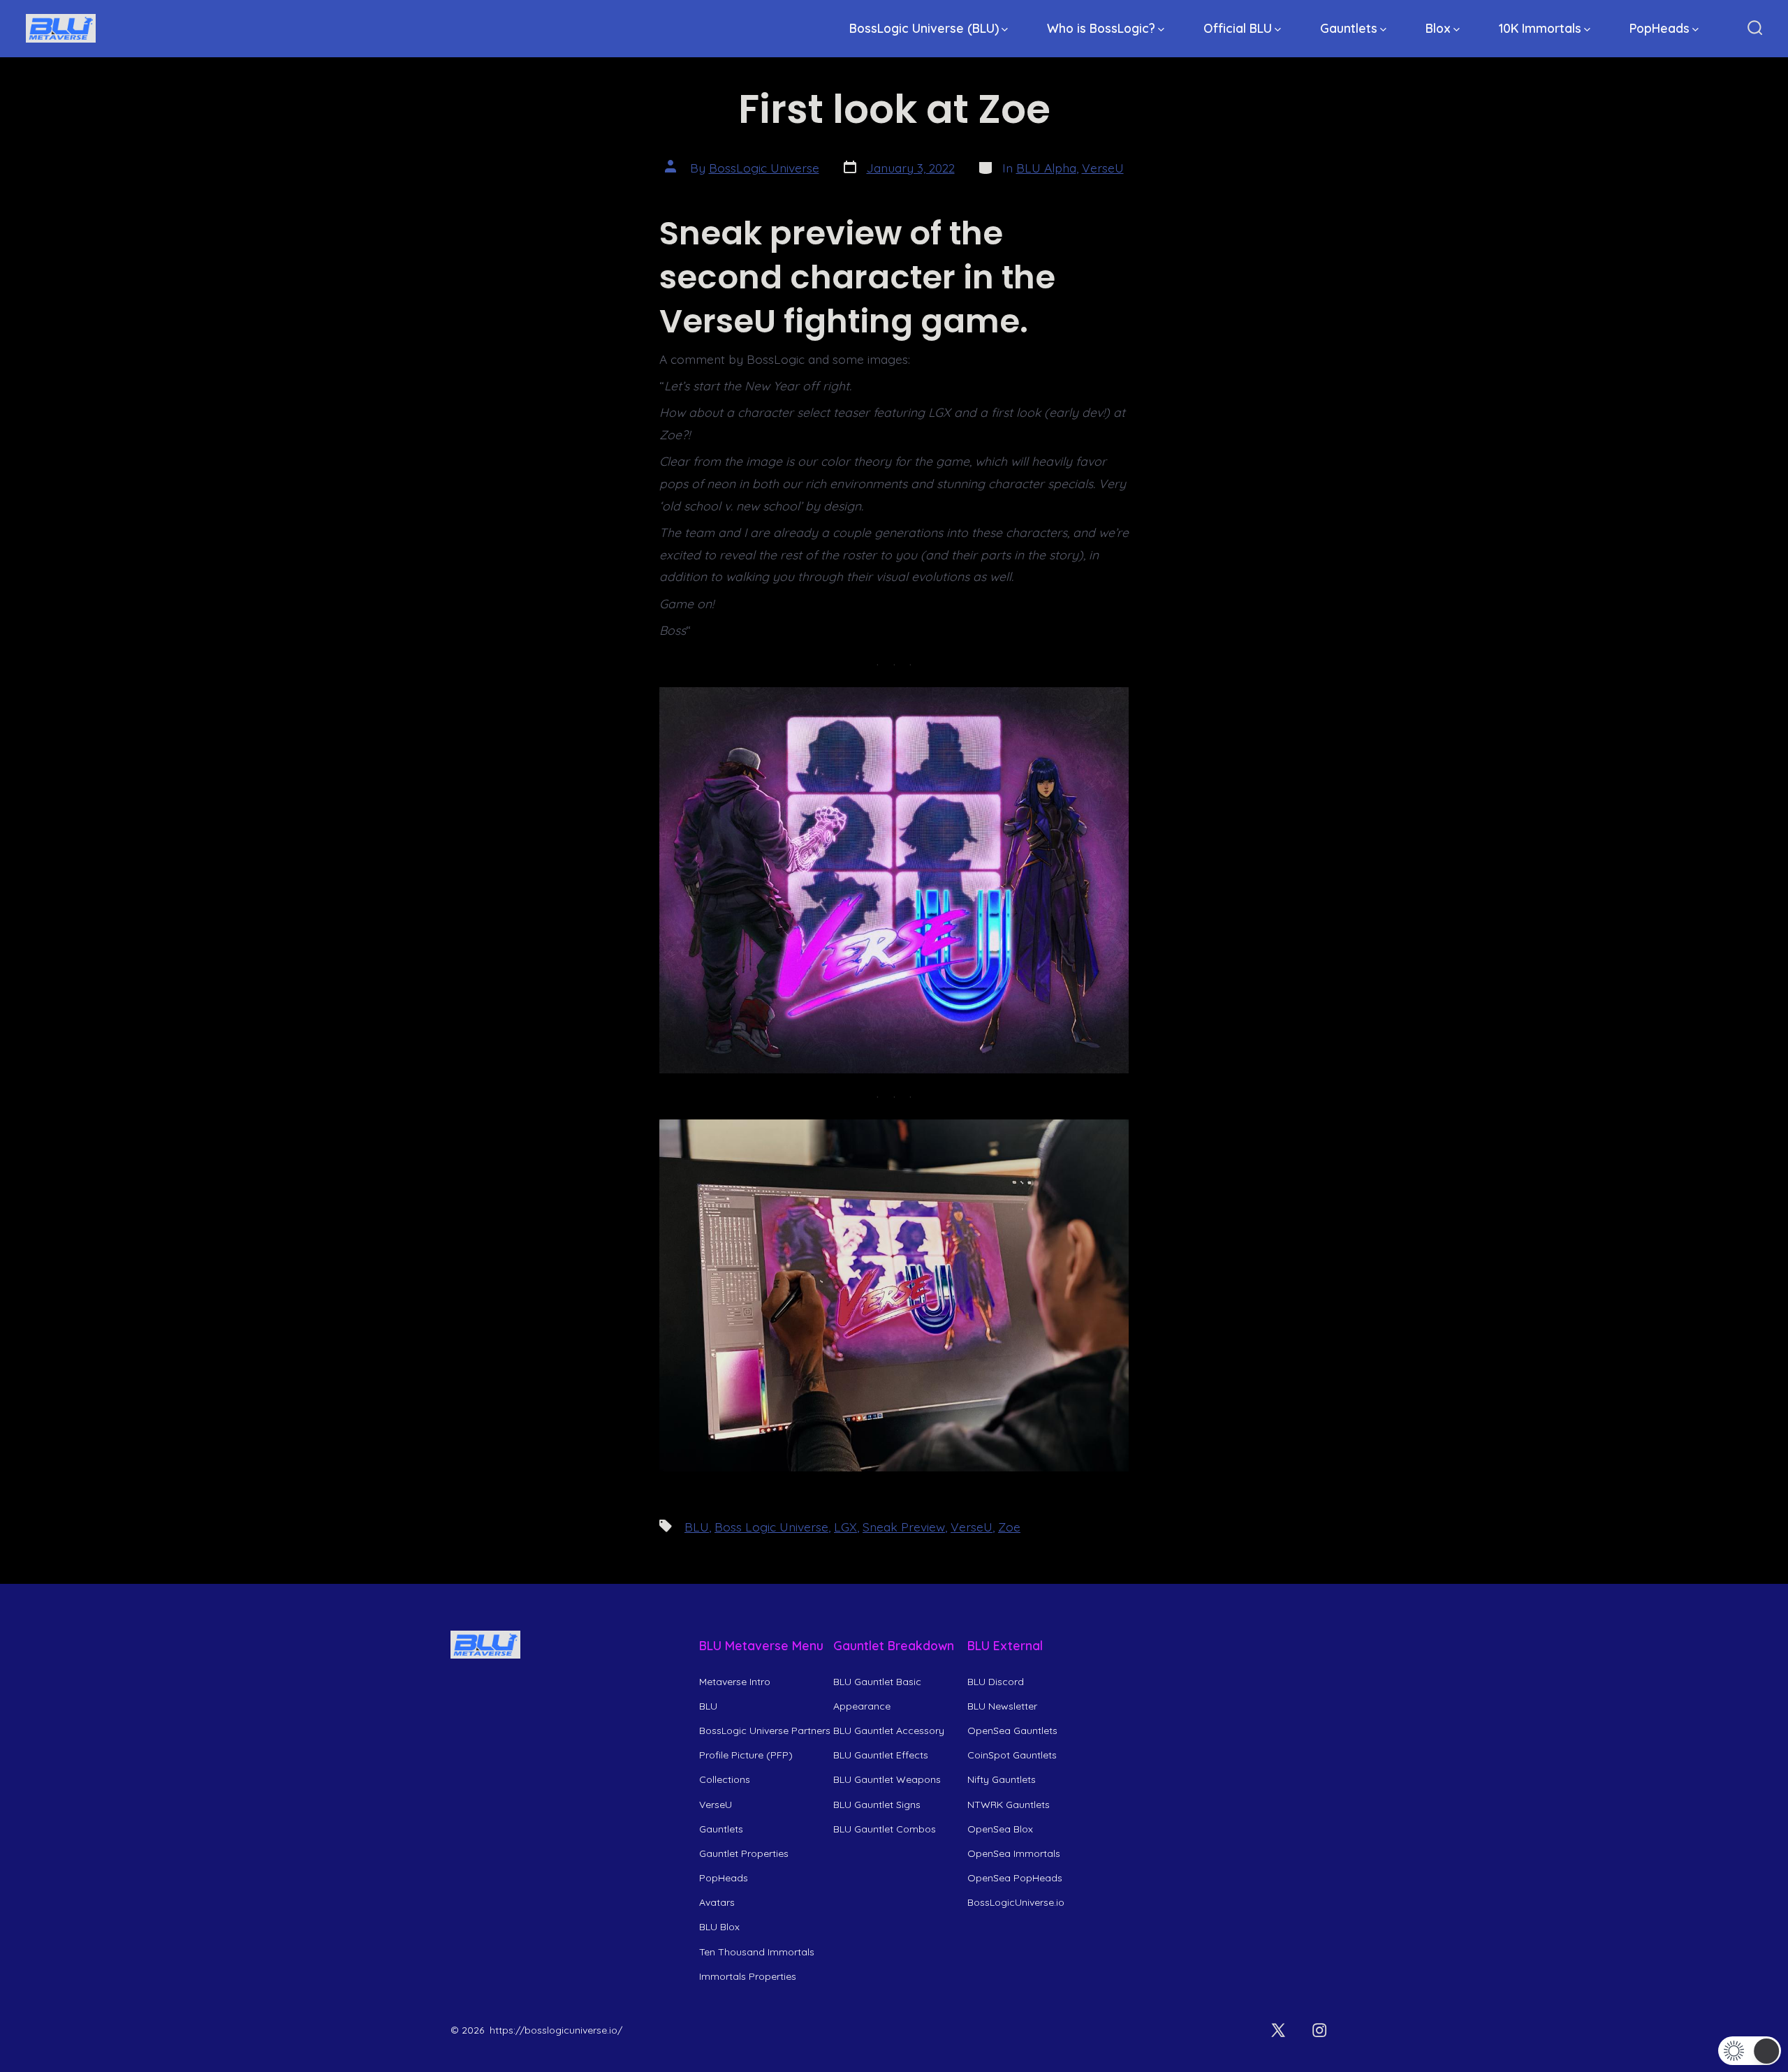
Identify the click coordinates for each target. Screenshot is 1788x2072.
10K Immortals (1540, 28)
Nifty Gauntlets (1002, 1779)
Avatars (717, 1902)
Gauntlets (1349, 28)
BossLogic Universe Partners (765, 1731)
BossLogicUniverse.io (1016, 1902)
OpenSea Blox (1000, 1829)
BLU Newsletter (1002, 1706)
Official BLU (1238, 28)
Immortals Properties (748, 1976)
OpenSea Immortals (1014, 1853)
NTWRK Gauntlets (1009, 1805)
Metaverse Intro (735, 1682)
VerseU (1103, 168)
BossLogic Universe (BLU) (924, 28)
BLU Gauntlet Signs (877, 1805)
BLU (697, 1527)
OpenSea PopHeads (1015, 1878)
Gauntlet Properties (744, 1853)
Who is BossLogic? (1101, 28)
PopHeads (1659, 28)
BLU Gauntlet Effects (881, 1755)
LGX (845, 1527)
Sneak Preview (904, 1527)
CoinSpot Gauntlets (1012, 1755)
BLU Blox (719, 1927)
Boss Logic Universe (771, 1527)
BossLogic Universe (764, 168)
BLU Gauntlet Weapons (887, 1779)
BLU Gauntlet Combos (885, 1829)
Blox (1438, 28)
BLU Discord (996, 1682)
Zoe (1009, 1527)
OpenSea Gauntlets (1012, 1731)
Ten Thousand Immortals (757, 1952)
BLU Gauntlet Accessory (889, 1731)
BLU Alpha (1046, 168)
